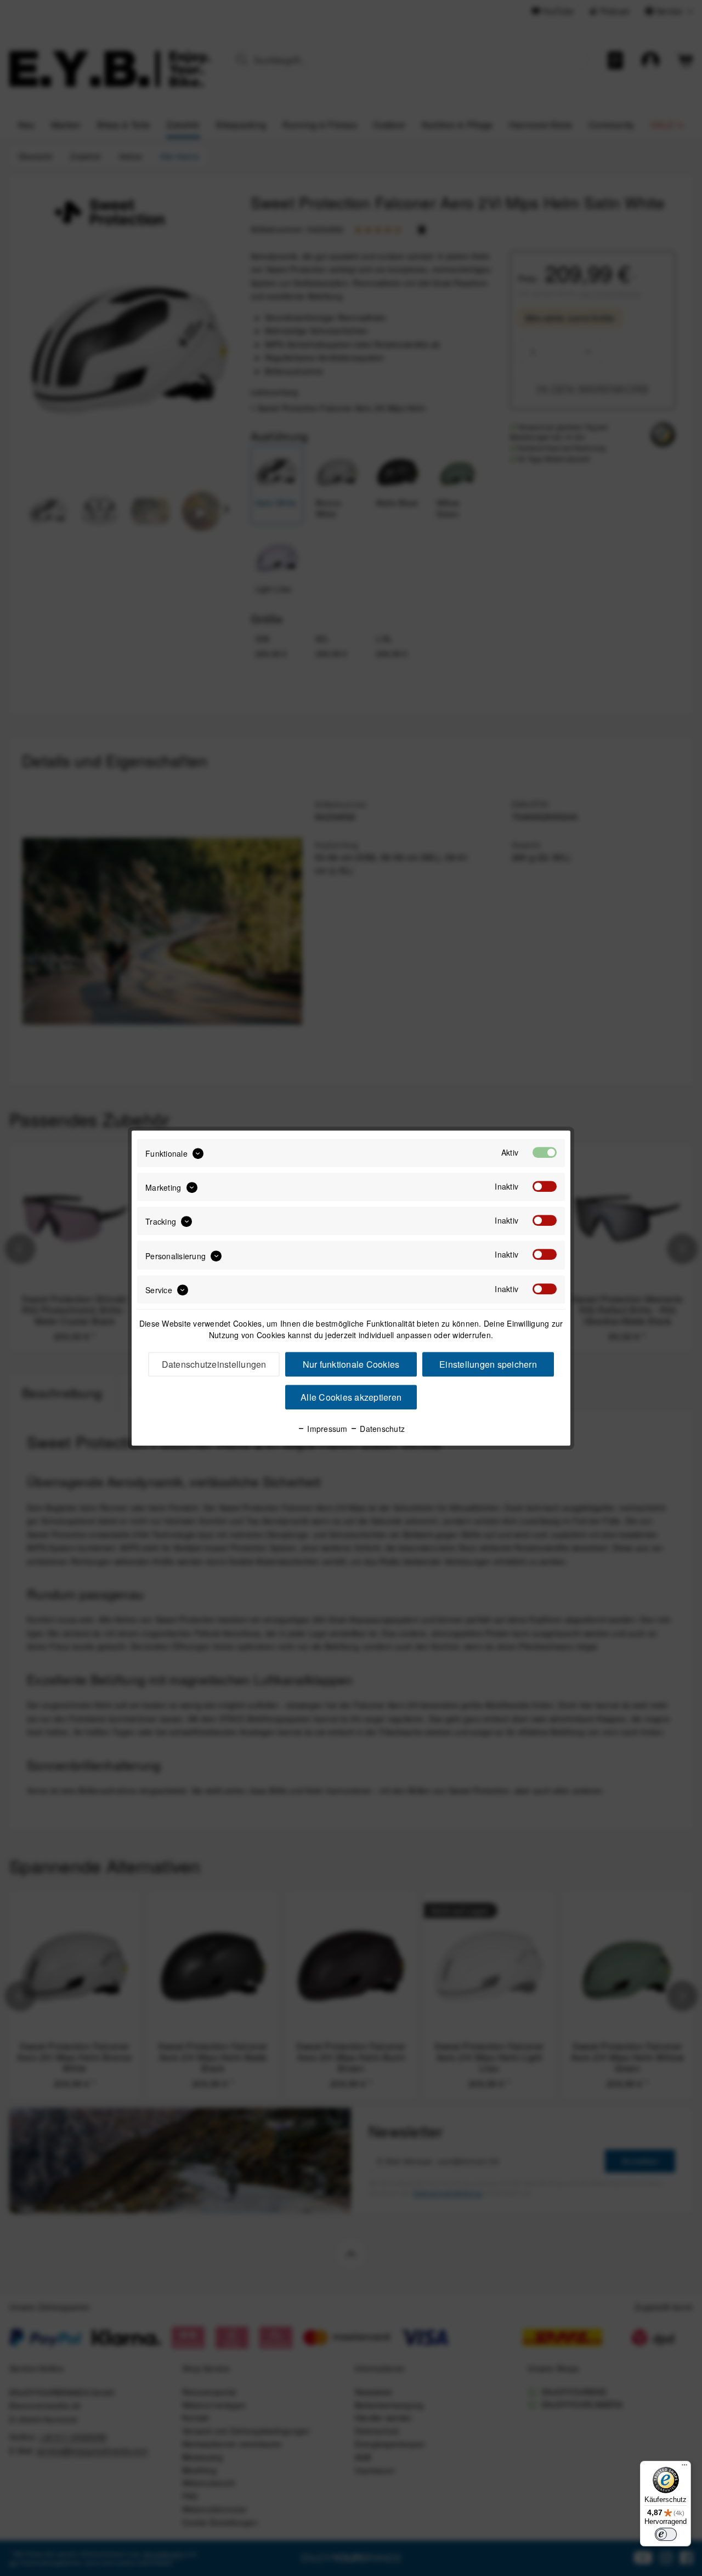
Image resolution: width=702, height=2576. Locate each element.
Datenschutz (381, 1429)
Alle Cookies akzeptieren (351, 1397)
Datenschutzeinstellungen (214, 1364)
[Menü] (684, 2467)
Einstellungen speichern (488, 1364)
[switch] (666, 2534)
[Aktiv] (545, 1152)
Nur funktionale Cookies (351, 1364)
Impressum (326, 1429)
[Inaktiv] (545, 1186)
